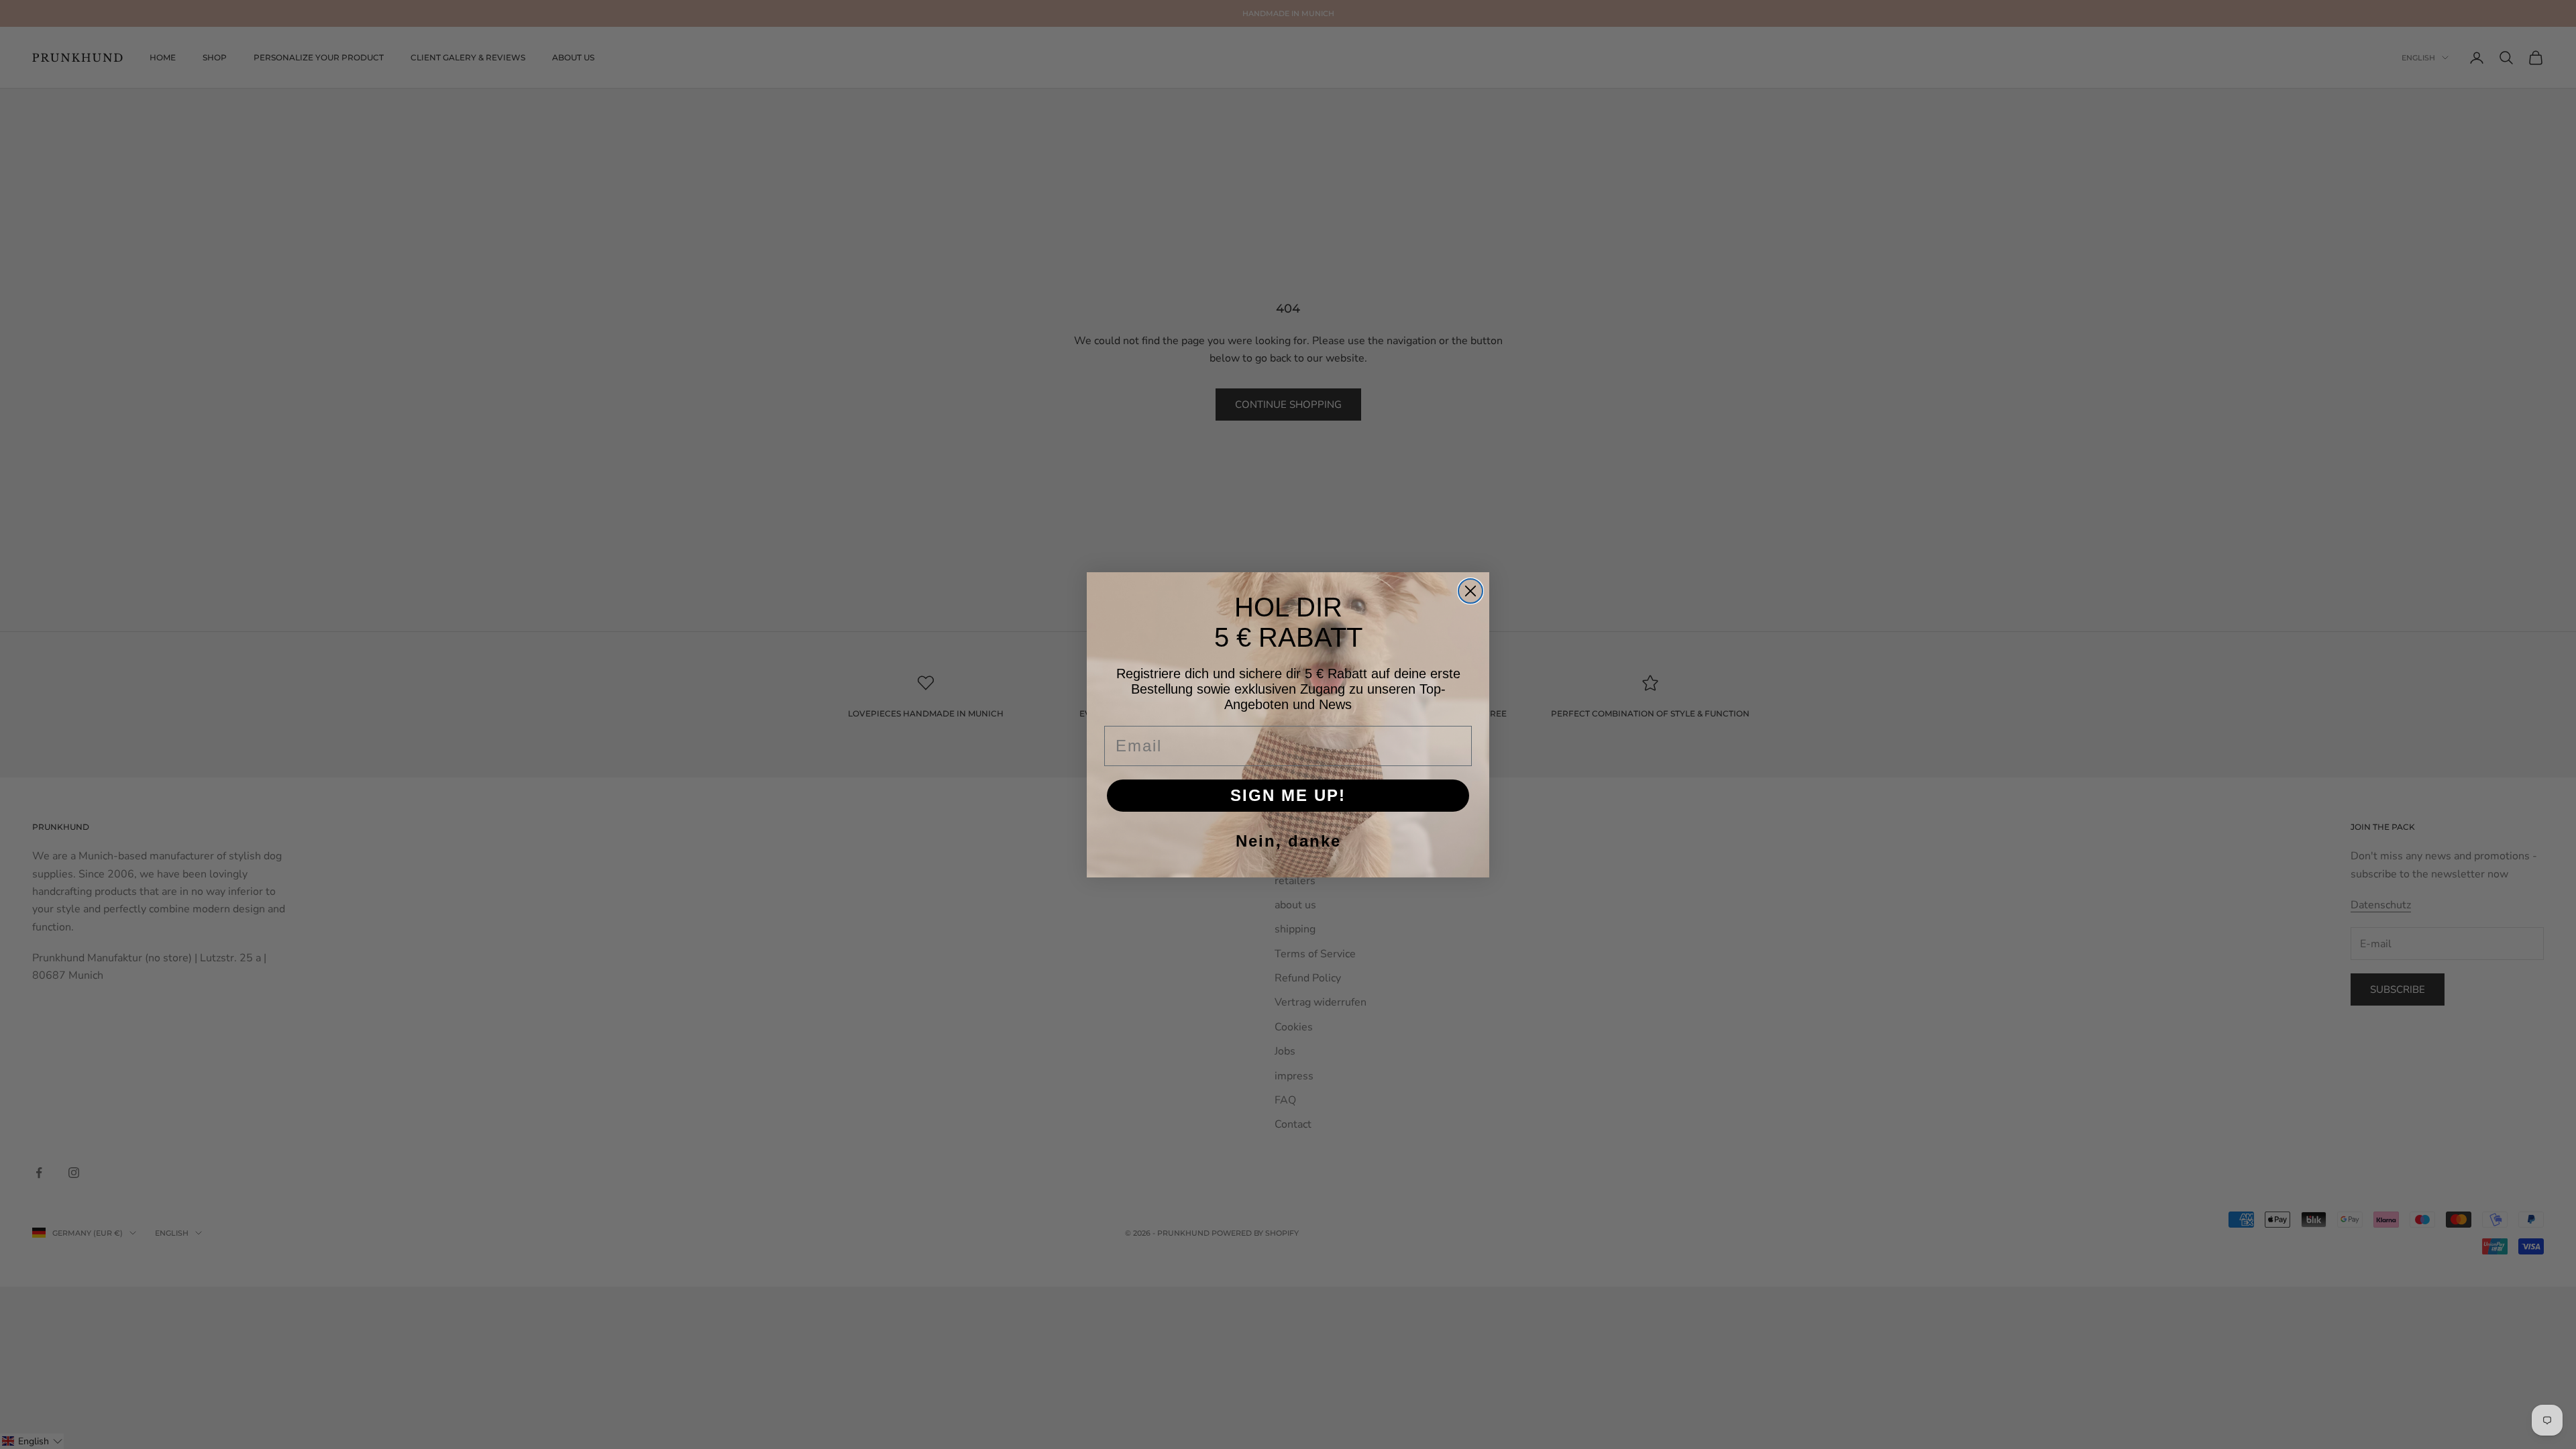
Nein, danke (1288, 841)
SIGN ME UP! (1288, 795)
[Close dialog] (1470, 591)
